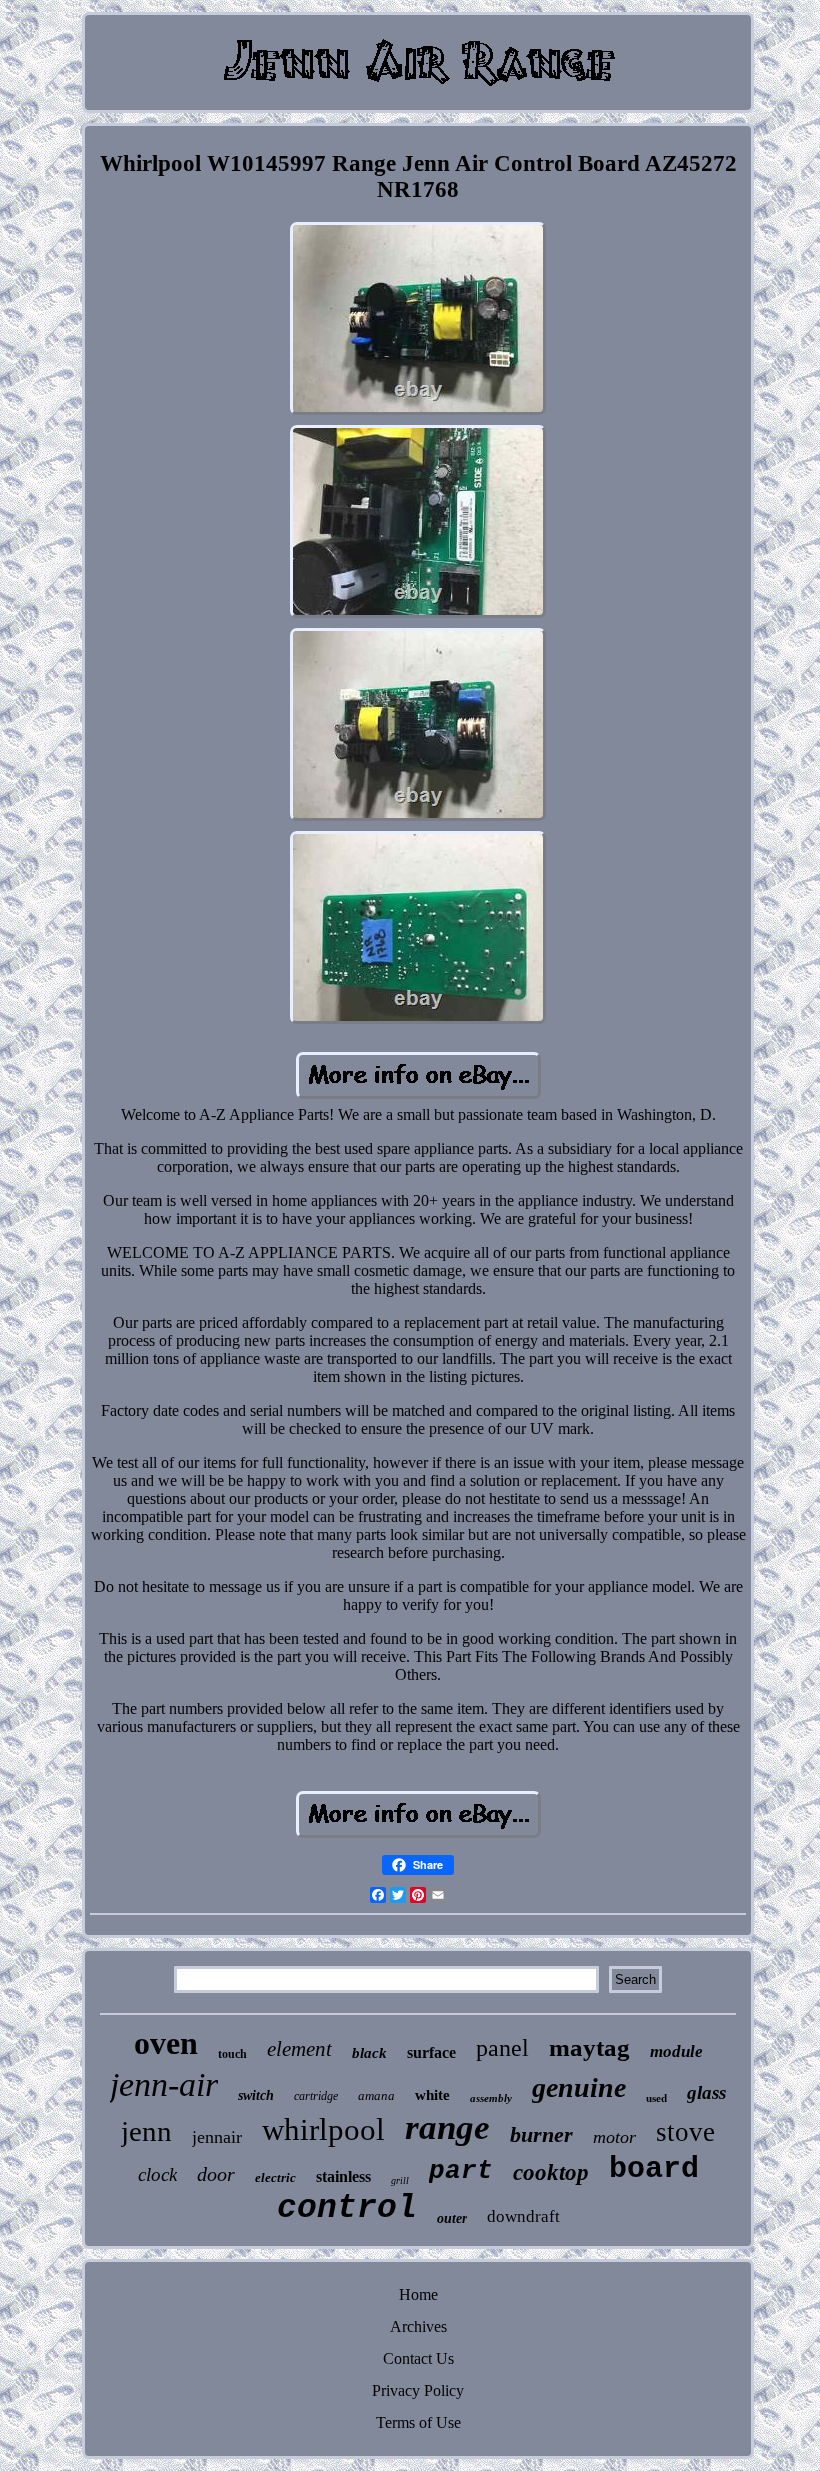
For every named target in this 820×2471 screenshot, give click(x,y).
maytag (589, 2047)
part (461, 2171)
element (299, 2049)
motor (614, 2137)
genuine (579, 2087)
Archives (418, 2326)
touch (232, 2054)
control (347, 2208)
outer (452, 2218)
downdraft (523, 2216)
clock (157, 2174)
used (656, 2098)
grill (400, 2180)
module (676, 2051)
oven (166, 2043)
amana (376, 2095)
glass (706, 2092)
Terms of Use (418, 2422)
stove (685, 2132)
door (216, 2174)
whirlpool (323, 2129)
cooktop (551, 2172)
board (654, 2169)
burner (541, 2134)
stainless (343, 2176)
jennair (217, 2137)
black (369, 2053)
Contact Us (418, 2358)
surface (431, 2052)
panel (502, 2048)
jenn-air (164, 2084)
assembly (491, 2098)
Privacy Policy (418, 2390)
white (432, 2095)
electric (275, 2177)
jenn (146, 2131)
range (447, 2127)
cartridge (316, 2096)
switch (256, 2095)
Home (418, 2294)
